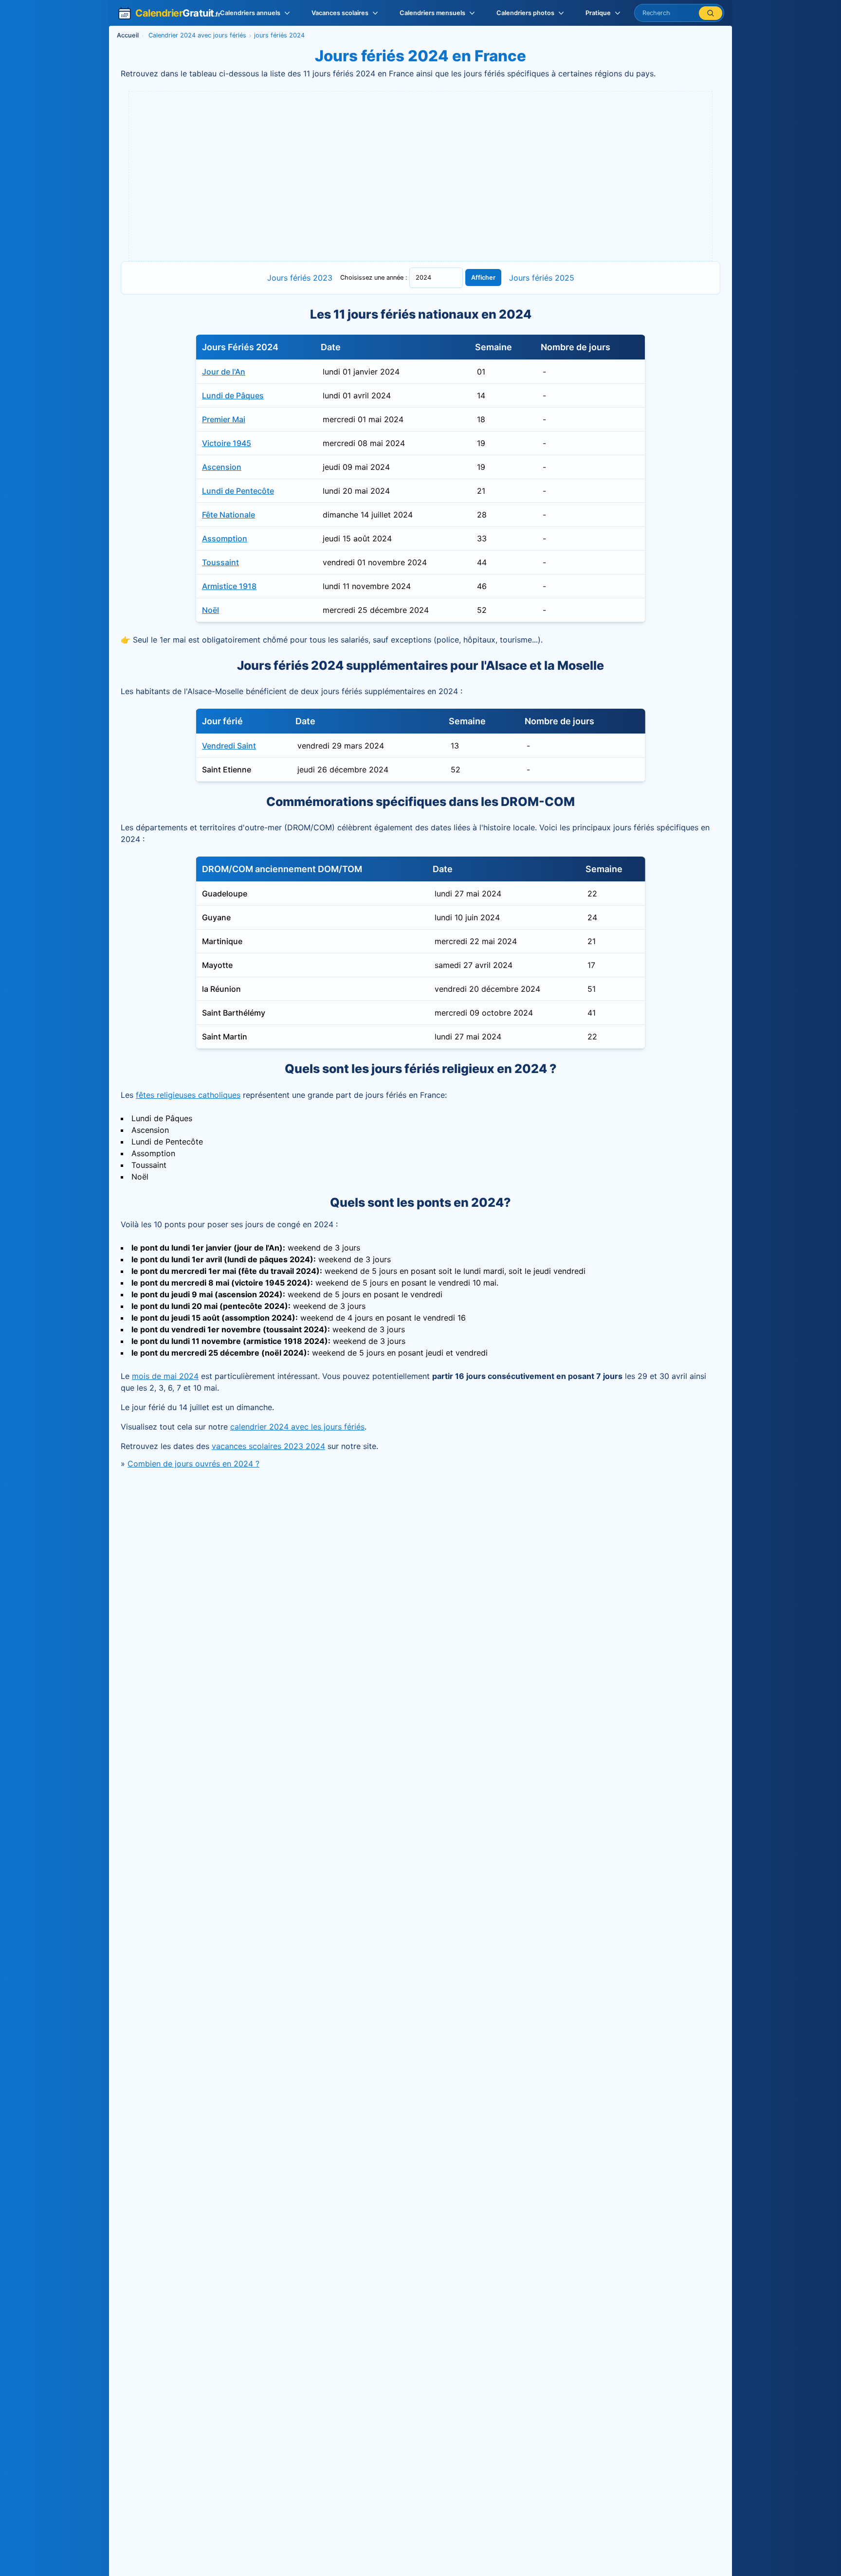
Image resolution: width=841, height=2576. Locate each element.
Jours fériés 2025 (542, 278)
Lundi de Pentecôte (238, 491)
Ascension (222, 467)
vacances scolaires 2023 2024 (268, 1446)
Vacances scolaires (340, 13)
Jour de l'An (224, 372)
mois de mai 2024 (165, 1376)
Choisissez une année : (375, 277)
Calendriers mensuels (432, 13)
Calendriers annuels (250, 13)
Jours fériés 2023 (300, 278)
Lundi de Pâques (233, 395)
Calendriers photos (525, 13)
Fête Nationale (229, 515)
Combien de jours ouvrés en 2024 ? (193, 1464)
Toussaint (220, 562)
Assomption (225, 538)
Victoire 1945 (227, 443)
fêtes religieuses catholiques (188, 1095)
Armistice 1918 (229, 586)
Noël (210, 610)
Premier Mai (224, 419)
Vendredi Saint (229, 746)
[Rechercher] (711, 13)
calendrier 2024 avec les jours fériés (297, 1427)
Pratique (598, 13)
